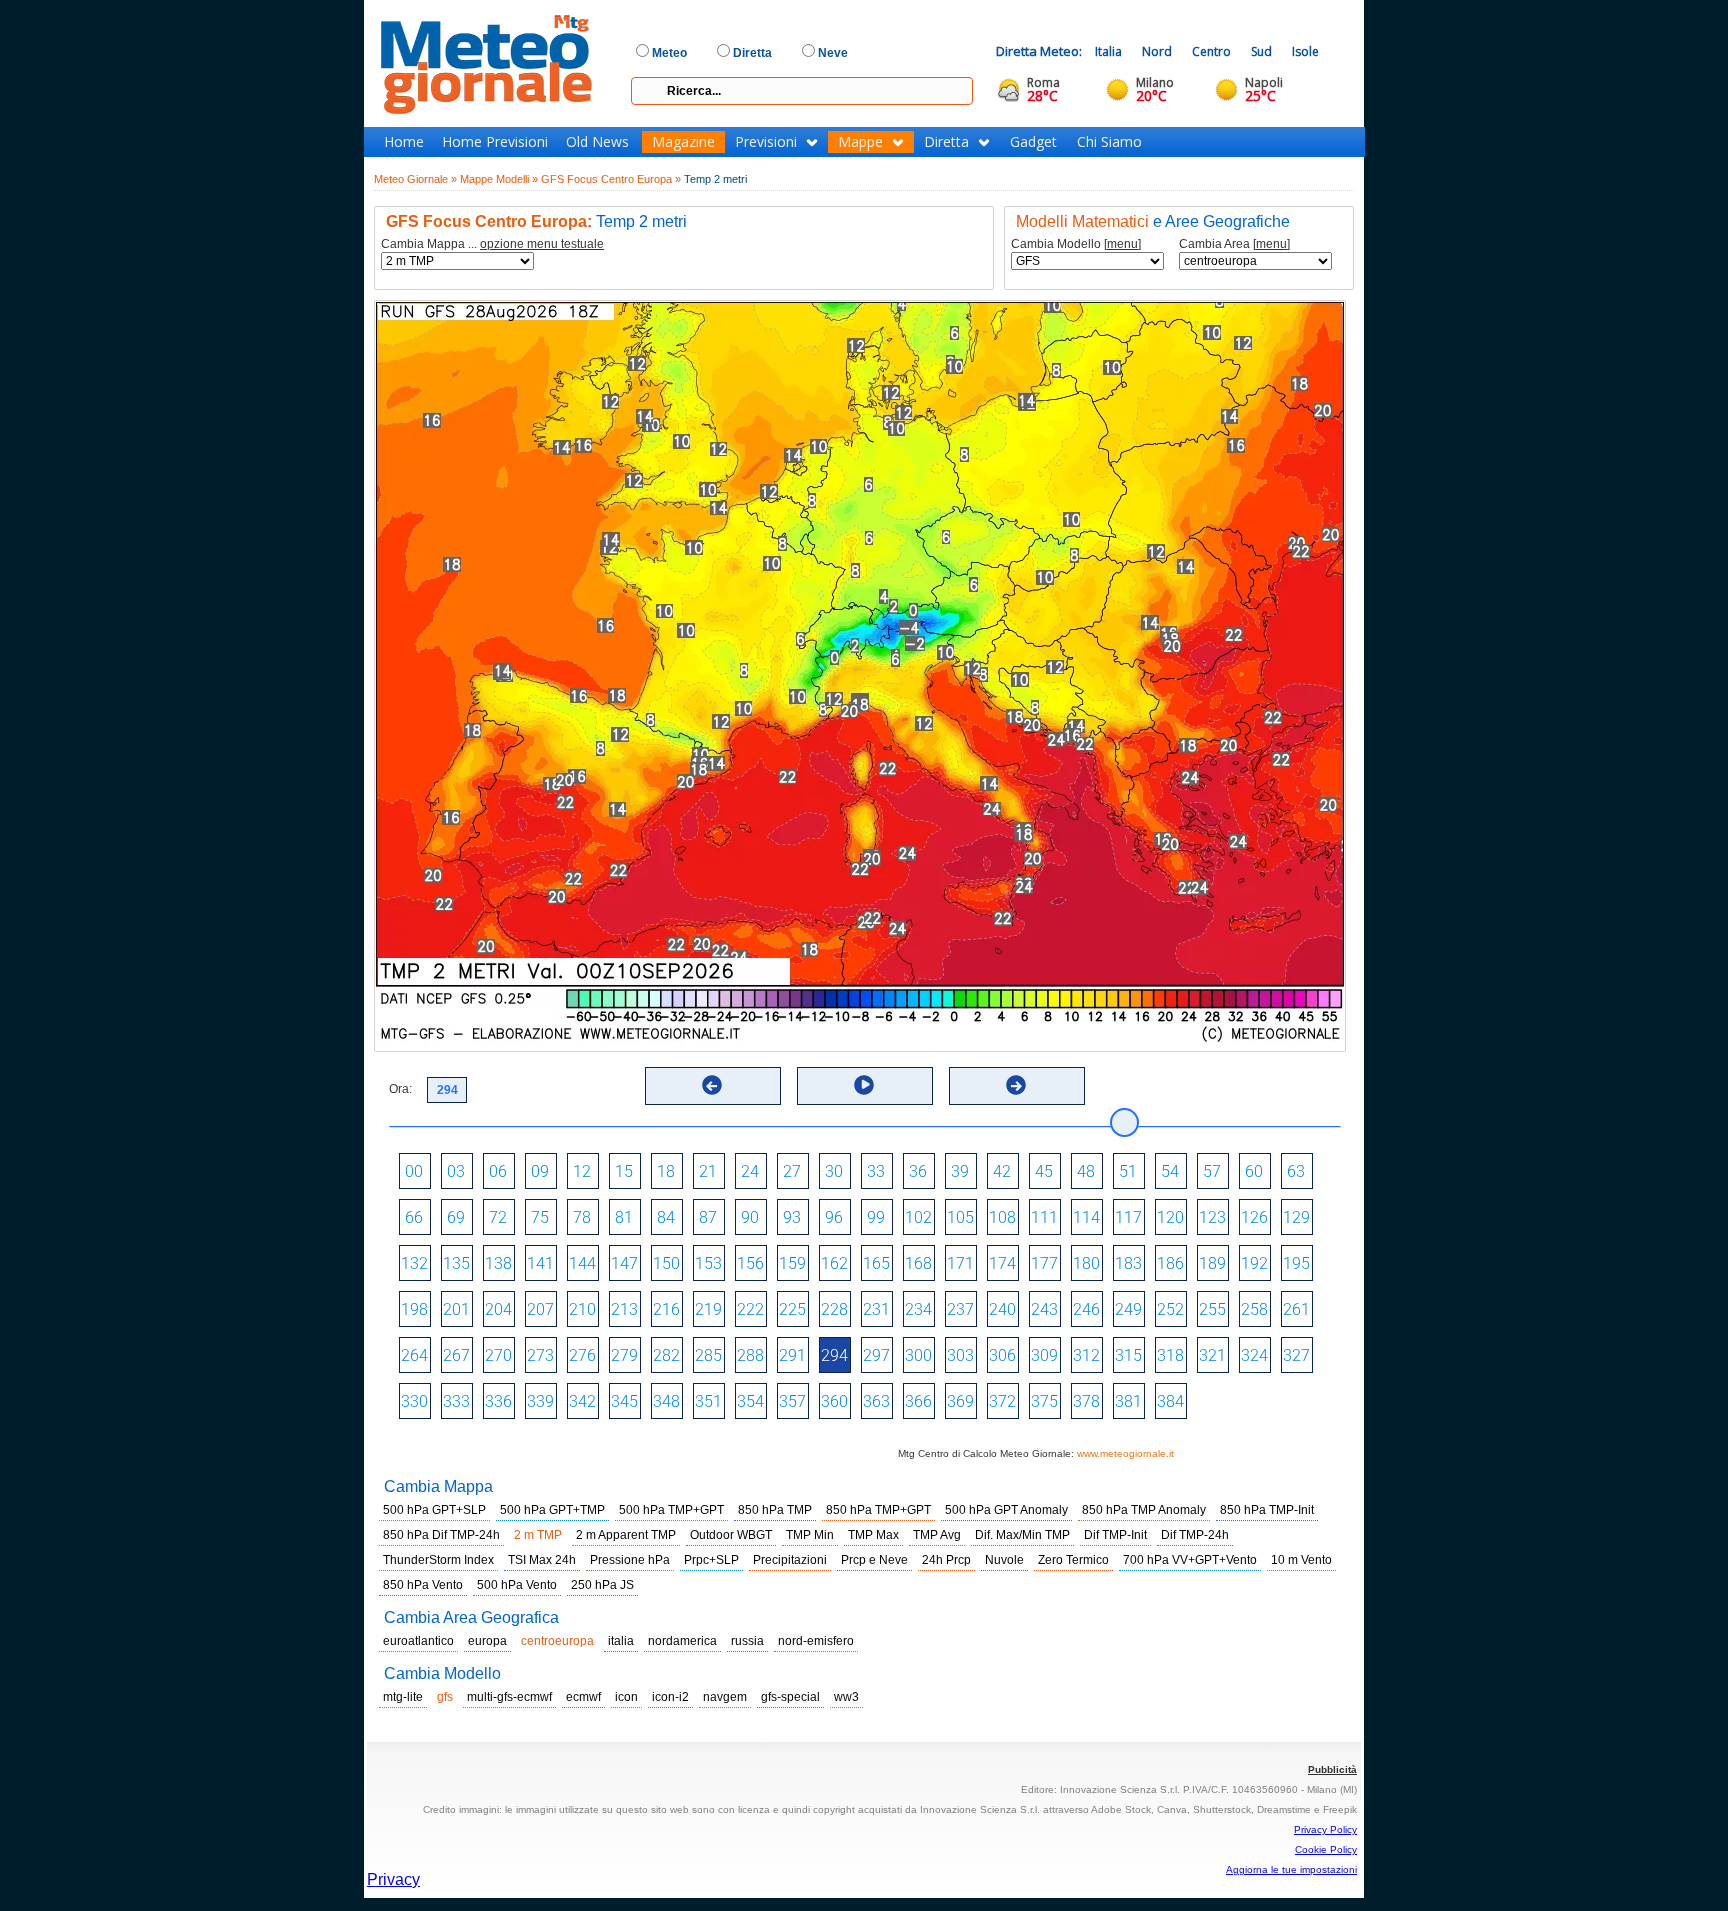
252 (1170, 1309)
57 (1212, 1171)
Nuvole (1004, 1560)
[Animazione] (864, 1085)
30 (834, 1171)
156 (750, 1263)
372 (1002, 1401)
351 (708, 1401)
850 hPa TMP (775, 1510)
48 (1086, 1171)
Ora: (400, 1089)
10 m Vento (1301, 1560)
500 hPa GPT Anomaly (1006, 1510)
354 (750, 1401)
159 (792, 1263)
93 (792, 1217)
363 (876, 1401)
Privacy (393, 1879)
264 (414, 1355)
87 (708, 1217)
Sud (1261, 51)
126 (1254, 1217)
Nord (1157, 51)
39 (960, 1171)
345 (624, 1401)
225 (792, 1309)
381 (1128, 1401)
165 (876, 1263)
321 (1212, 1355)
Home (404, 142)
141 (540, 1263)
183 (1128, 1263)
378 (1086, 1401)
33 (876, 1171)
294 (834, 1355)
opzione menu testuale (542, 244)
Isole (1305, 51)
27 (792, 1171)
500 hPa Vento (517, 1585)
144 (582, 1263)
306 (1002, 1355)
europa (487, 1641)
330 (414, 1401)
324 (1254, 1355)
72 (498, 1217)
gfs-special (790, 1697)
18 (666, 1171)
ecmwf (583, 1697)
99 (876, 1217)
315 (1128, 1355)
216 (666, 1309)
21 (708, 1171)
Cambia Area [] (1234, 244)
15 (624, 1171)
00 (414, 1171)
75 (540, 1217)
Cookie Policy (1326, 1849)
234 (918, 1309)
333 (456, 1401)
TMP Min (810, 1535)
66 (414, 1217)
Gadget (1033, 142)
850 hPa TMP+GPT (878, 1510)
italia (621, 1641)
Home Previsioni (495, 142)
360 (834, 1401)
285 (708, 1355)
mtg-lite (403, 1697)
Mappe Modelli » (499, 179)
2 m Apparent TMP (626, 1535)
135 (456, 1263)
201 (456, 1309)
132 (414, 1263)
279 (624, 1355)
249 (1128, 1309)
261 (1296, 1309)
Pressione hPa (630, 1560)
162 (834, 1263)
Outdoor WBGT (731, 1535)
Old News (597, 142)
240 (1002, 1309)
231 (876, 1309)
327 (1296, 1355)
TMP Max (873, 1535)
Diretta (946, 142)
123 (1212, 1217)
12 (582, 1171)
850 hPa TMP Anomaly (1144, 1510)
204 (498, 1309)
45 (1044, 1171)
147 (624, 1263)
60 (1254, 1171)
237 (960, 1309)
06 (498, 1171)
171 (960, 1263)
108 (1002, 1217)
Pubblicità (1332, 1769)
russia (747, 1641)
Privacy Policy (1325, 1829)
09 (540, 1171)
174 (1002, 1263)
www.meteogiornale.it (1125, 1453)
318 (1170, 1355)
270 (498, 1355)
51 (1128, 1171)
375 (1044, 1401)
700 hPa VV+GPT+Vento (1190, 1560)
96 (834, 1217)
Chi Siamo (1109, 142)
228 (834, 1309)
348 (666, 1401)
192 (1254, 1263)
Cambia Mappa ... (492, 244)
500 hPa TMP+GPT (671, 1510)
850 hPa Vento (423, 1585)
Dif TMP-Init (1115, 1535)
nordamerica (682, 1641)
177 (1044, 1263)
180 (1086, 1263)
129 (1296, 1217)
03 (456, 1171)
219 (708, 1309)
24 (750, 1171)
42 (1002, 1171)
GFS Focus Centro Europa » (611, 179)
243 (1044, 1309)
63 (1296, 1171)
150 (666, 1263)
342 (582, 1401)
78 (582, 1217)
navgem (725, 1697)
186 (1170, 1263)
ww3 (846, 1697)
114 (1086, 1217)
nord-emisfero (816, 1641)
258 (1254, 1309)
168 (918, 1263)
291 (792, 1355)
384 (1170, 1401)
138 (498, 1263)
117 (1128, 1217)
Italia (1108, 51)
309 (1044, 1355)
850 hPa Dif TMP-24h (441, 1535)
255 (1212, 1309)
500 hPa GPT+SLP (434, 1510)
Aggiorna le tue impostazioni (1291, 1869)
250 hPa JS (602, 1585)
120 (1170, 1217)
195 (1296, 1263)
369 (960, 1401)
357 (792, 1401)
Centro (1211, 51)
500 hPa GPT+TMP (552, 1510)
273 (540, 1355)
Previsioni (766, 142)
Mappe (860, 142)
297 (876, 1355)
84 (666, 1217)
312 (1086, 1355)
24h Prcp (946, 1560)
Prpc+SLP (711, 1560)
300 (918, 1355)
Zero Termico (1073, 1560)
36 (918, 1171)
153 (708, 1263)
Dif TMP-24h (1195, 1535)
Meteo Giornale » (415, 179)
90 (750, 1217)
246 (1086, 1309)
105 (960, 1217)
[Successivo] (1016, 1085)
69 (456, 1217)
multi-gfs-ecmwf (509, 1697)
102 (918, 1217)
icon (626, 1697)
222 (750, 1309)
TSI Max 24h (542, 1560)
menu (1122, 244)
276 (582, 1355)
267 (456, 1355)
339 (540, 1401)
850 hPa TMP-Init (1267, 1510)
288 (750, 1355)
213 (624, 1309)
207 (540, 1309)
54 (1170, 1171)
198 (414, 1309)
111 (1044, 1217)
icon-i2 (670, 1697)
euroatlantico (418, 1641)
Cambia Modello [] (1076, 244)
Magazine (683, 142)
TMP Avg (937, 1535)
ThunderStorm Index (438, 1560)
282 (666, 1355)
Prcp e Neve (874, 1560)
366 (918, 1401)
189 (1212, 1263)
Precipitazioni (790, 1560)
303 (960, 1355)
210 (582, 1309)
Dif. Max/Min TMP (1022, 1535)
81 (624, 1217)
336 (498, 1401)
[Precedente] (712, 1085)
